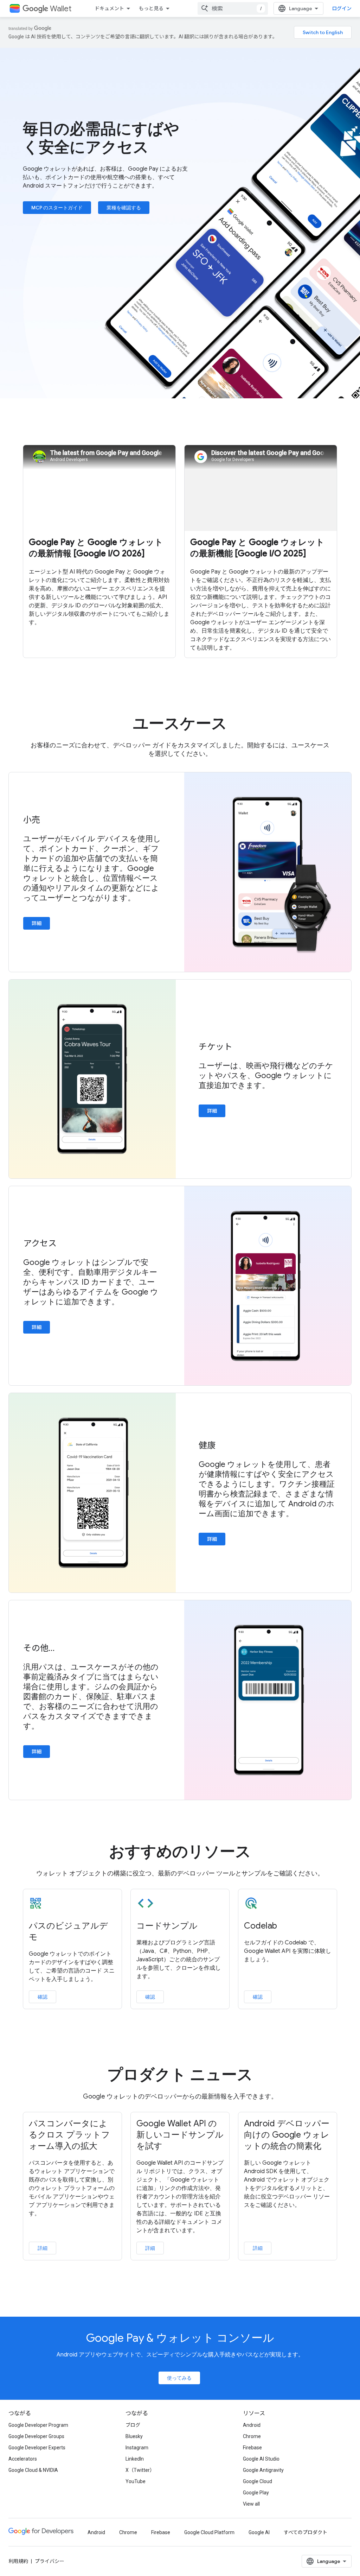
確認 (43, 1997)
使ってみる (179, 2378)
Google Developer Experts (37, 2448)
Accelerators (23, 2459)
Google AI (259, 2532)
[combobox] (233, 8)
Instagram (137, 2448)
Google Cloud (258, 2481)
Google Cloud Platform (209, 2532)
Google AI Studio (261, 2459)
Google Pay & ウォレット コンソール (180, 2338)
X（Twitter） (140, 2470)
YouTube (136, 2481)
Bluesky (134, 2436)
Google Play (256, 2493)
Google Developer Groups (36, 2436)
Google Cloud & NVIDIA (33, 2470)
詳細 (37, 923)
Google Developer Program (38, 2425)
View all (251, 2504)
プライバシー (50, 2561)
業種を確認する (124, 208)
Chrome (252, 2436)
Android (252, 2425)
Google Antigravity (263, 2470)
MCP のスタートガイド (57, 208)
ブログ (133, 2425)
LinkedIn (135, 2459)
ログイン (342, 8)
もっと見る (151, 8)
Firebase (252, 2448)
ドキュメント (109, 8)
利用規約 (18, 2561)
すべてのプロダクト (306, 2532)
